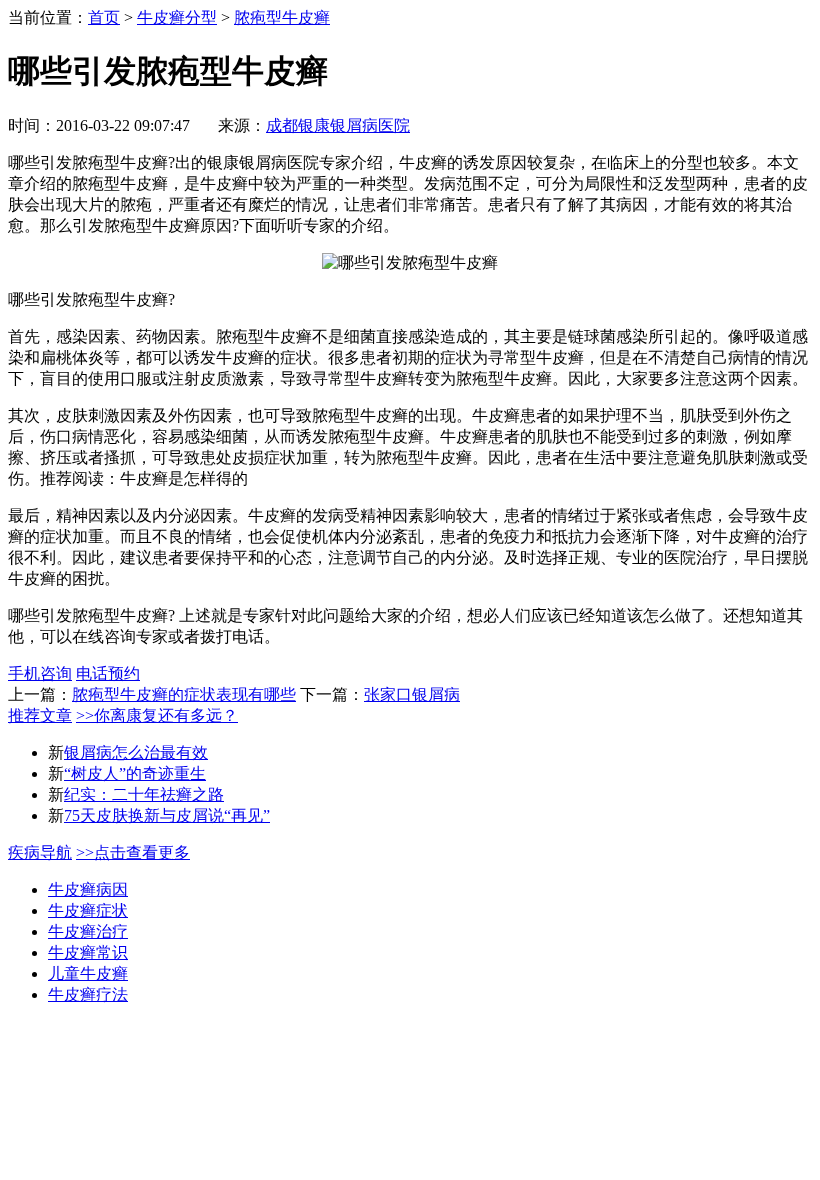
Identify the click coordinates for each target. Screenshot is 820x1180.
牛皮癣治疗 (88, 931)
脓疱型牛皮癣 (282, 17)
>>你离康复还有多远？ (157, 715)
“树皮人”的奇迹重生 (135, 773)
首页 (104, 17)
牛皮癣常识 (88, 952)
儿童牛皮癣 (88, 973)
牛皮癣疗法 (88, 994)
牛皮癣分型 (177, 17)
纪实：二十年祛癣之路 (144, 794)
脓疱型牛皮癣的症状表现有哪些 (184, 694)
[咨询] (410, 262)
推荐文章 (40, 715)
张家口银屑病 (412, 694)
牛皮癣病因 (88, 889)
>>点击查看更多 (133, 852)
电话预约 (108, 673)
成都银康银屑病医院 (338, 125)
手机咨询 (40, 673)
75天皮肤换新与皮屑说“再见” (167, 815)
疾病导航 (40, 852)
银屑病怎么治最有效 (136, 752)
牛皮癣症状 (88, 910)
